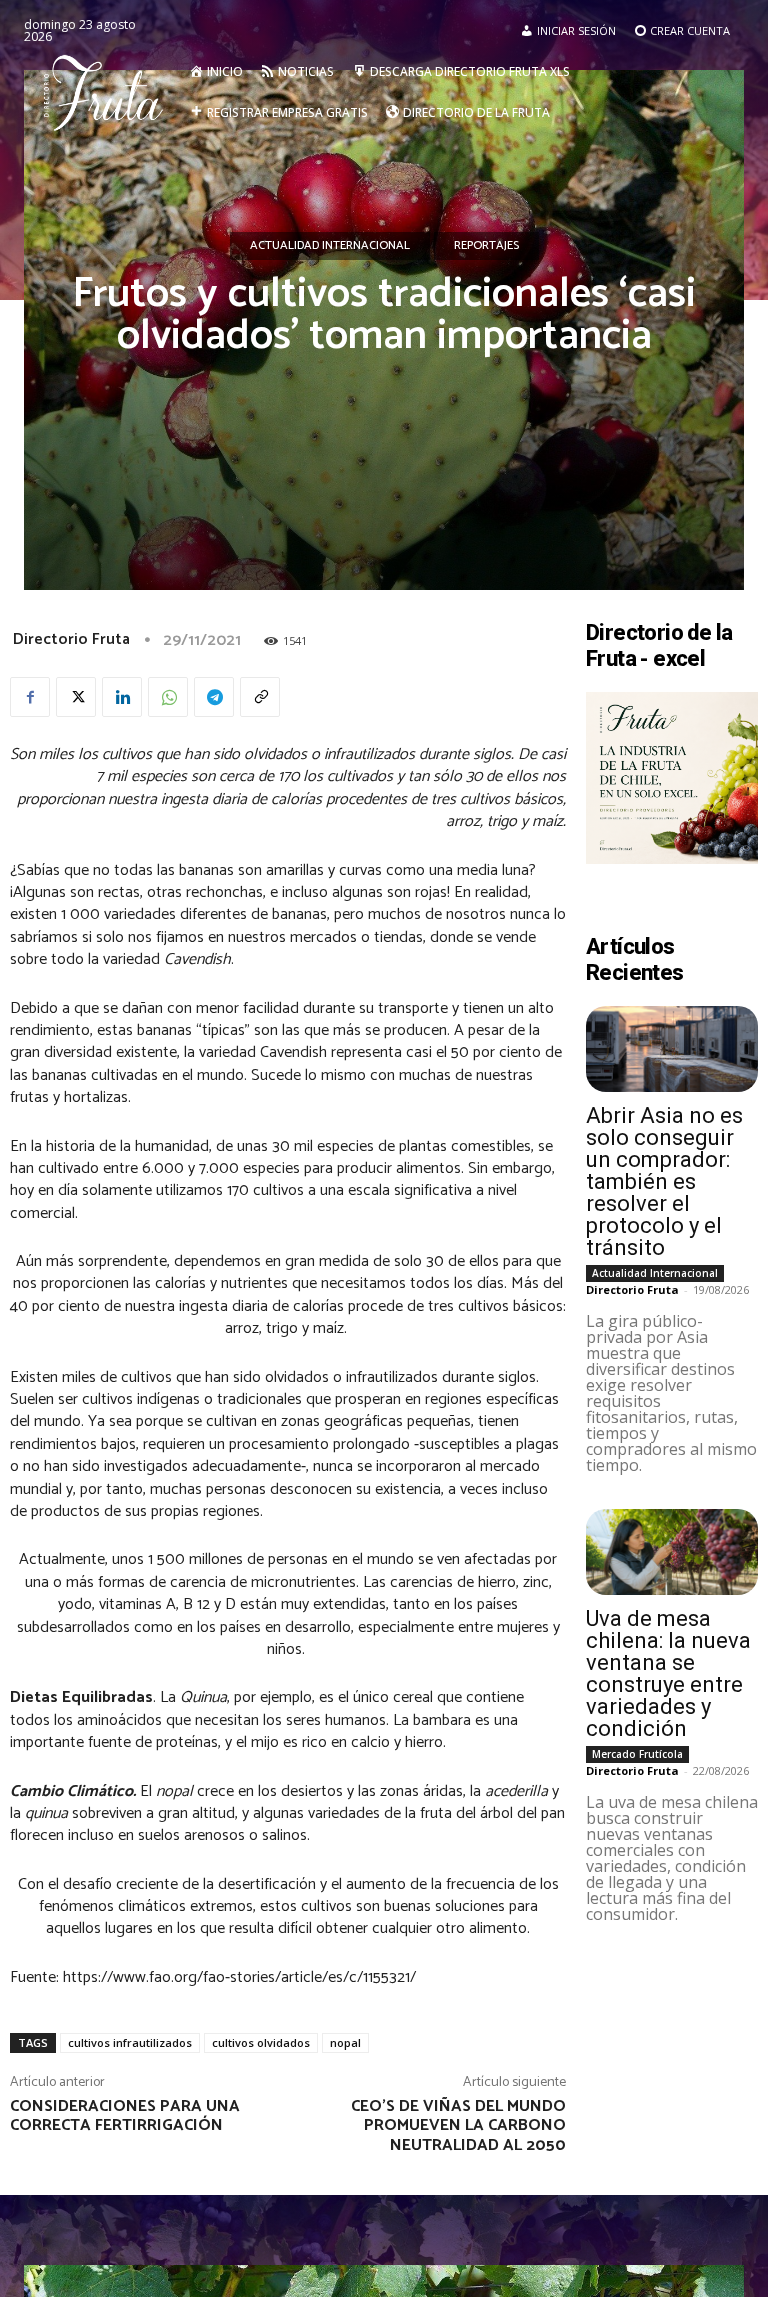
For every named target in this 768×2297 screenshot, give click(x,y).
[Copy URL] (260, 697)
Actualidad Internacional (330, 245)
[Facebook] (30, 697)
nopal (345, 2042)
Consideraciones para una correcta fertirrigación (125, 2116)
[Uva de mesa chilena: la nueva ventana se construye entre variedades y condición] (672, 1552)
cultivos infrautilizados (130, 2042)
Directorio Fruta (71, 639)
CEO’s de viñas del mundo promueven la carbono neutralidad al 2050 (458, 2125)
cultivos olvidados (261, 2042)
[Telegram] (214, 697)
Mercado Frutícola (637, 1754)
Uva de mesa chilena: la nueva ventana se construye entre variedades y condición (668, 1673)
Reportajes (486, 245)
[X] (76, 697)
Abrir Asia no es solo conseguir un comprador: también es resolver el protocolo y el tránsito (664, 1181)
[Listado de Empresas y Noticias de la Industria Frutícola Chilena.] (109, 92)
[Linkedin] (122, 697)
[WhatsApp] (168, 697)
